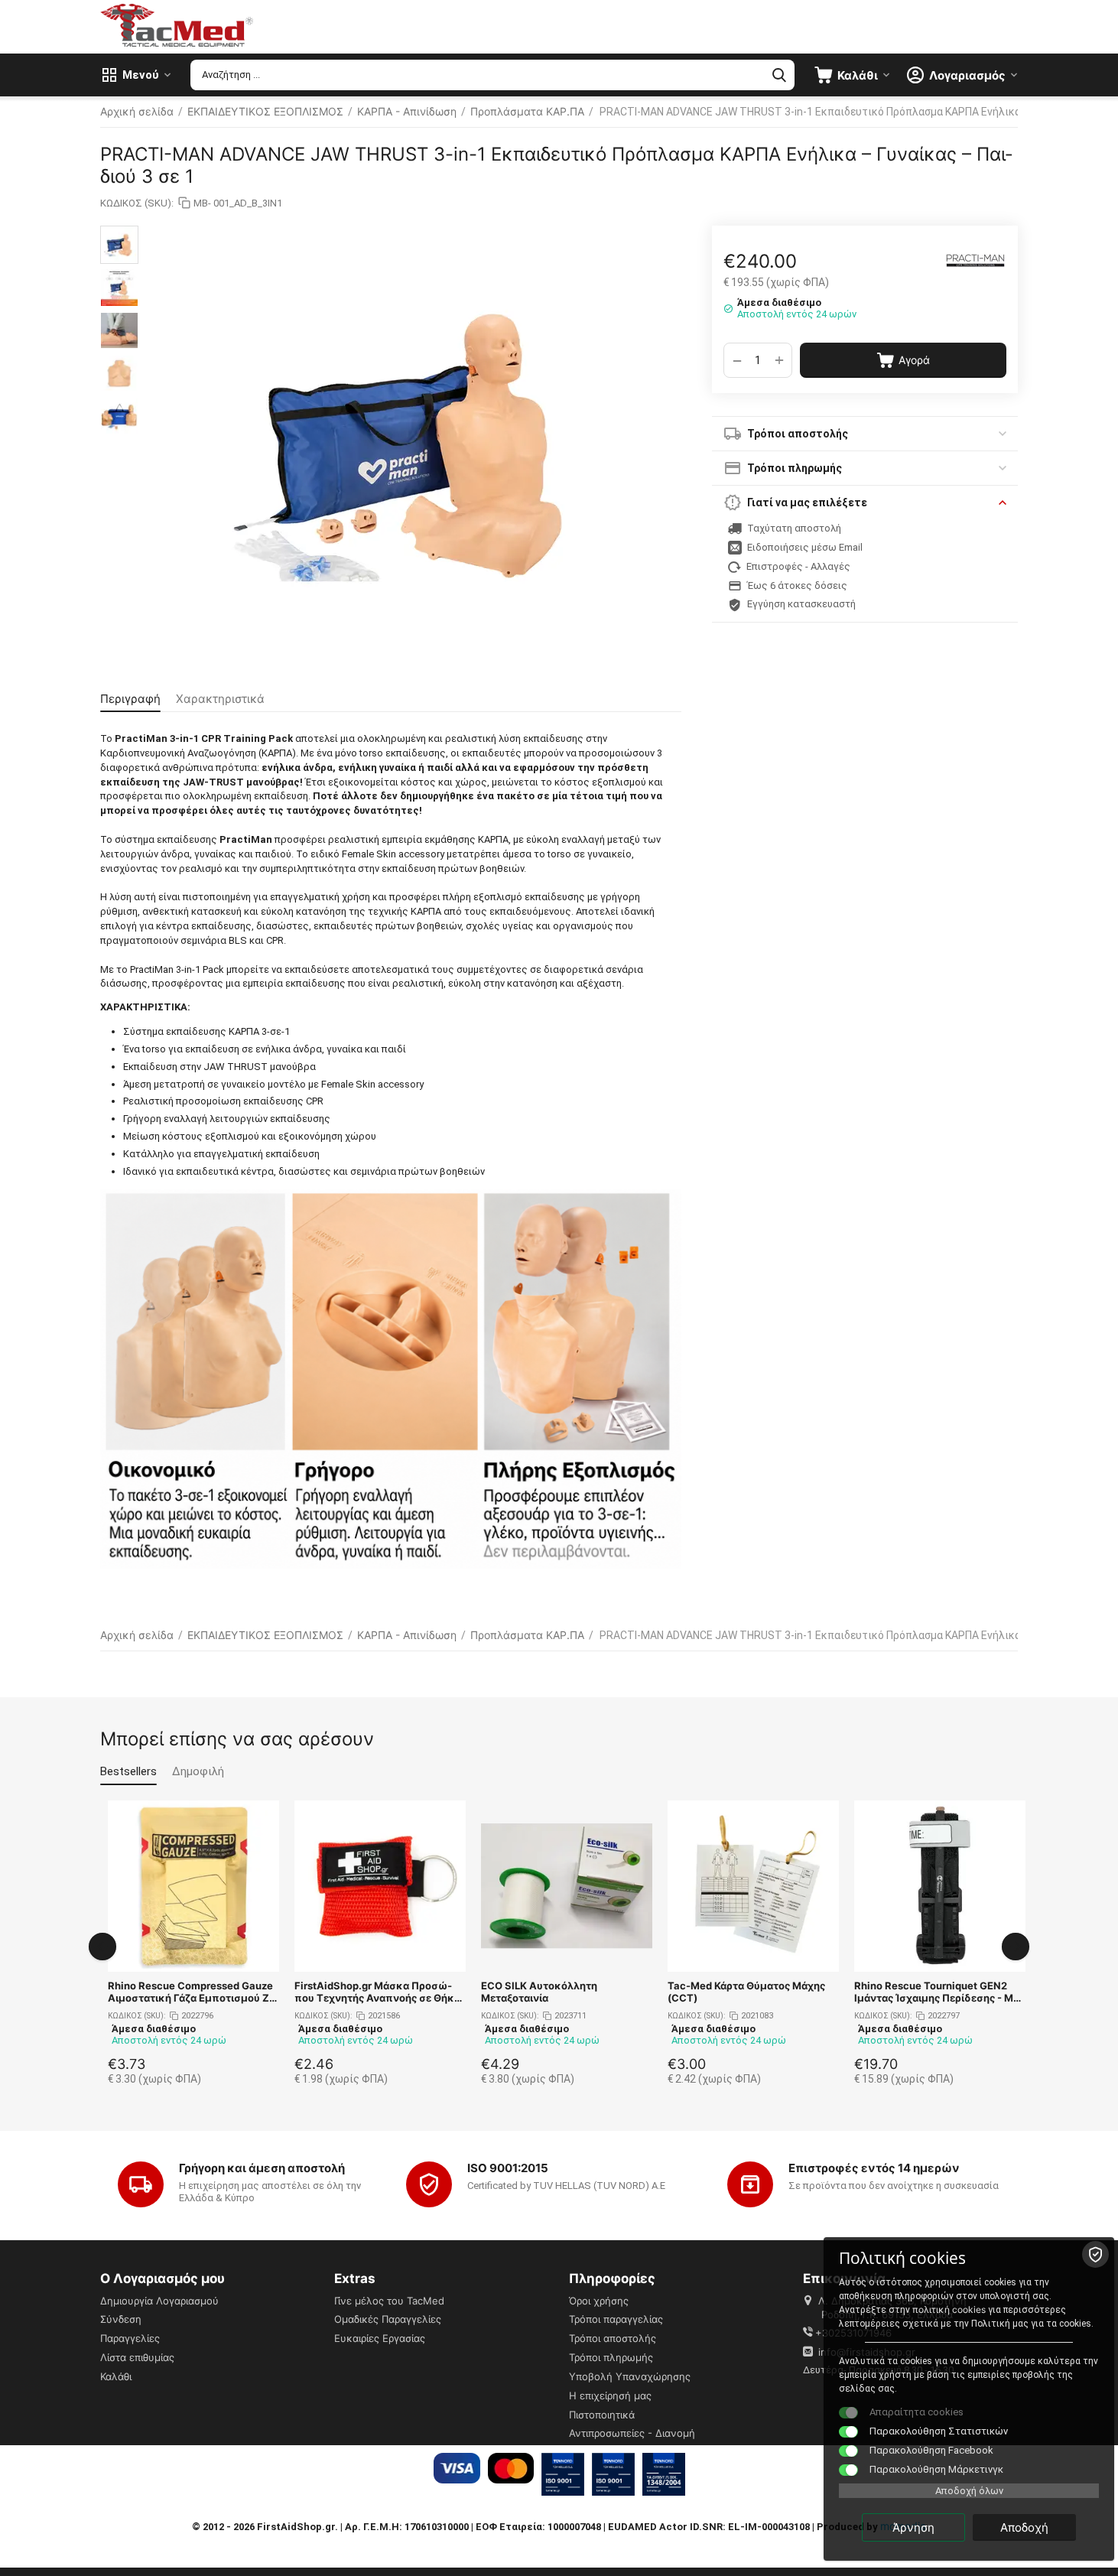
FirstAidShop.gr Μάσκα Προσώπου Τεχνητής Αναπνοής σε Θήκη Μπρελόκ (377, 1992)
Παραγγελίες (130, 2338)
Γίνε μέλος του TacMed (389, 2301)
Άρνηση (913, 2527)
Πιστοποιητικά (602, 2415)
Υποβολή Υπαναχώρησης (630, 2376)
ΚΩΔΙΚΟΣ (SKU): (137, 203)
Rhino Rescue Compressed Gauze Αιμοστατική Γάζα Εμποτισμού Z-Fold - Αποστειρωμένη (191, 1992)
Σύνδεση (121, 2319)
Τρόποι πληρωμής (611, 2357)
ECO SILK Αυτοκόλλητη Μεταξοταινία (539, 1992)
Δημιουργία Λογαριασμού (159, 2301)
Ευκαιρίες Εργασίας (380, 2338)
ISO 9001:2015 (508, 2168)
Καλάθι (116, 2376)
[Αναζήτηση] (779, 75)
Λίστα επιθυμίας (137, 2357)
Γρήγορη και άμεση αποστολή (262, 2168)
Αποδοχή (1024, 2527)
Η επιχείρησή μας (610, 2395)
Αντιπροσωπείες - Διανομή (632, 2433)
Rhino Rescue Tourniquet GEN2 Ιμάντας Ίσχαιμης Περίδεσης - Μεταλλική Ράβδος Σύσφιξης (939, 1992)
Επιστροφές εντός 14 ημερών (874, 2168)
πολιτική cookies (949, 2309)
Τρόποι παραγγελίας (616, 2319)
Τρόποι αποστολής (613, 2338)
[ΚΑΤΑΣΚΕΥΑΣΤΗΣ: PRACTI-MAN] (976, 260)
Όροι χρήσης (599, 2301)
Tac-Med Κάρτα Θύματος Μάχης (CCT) (746, 1992)
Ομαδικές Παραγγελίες (388, 2319)
